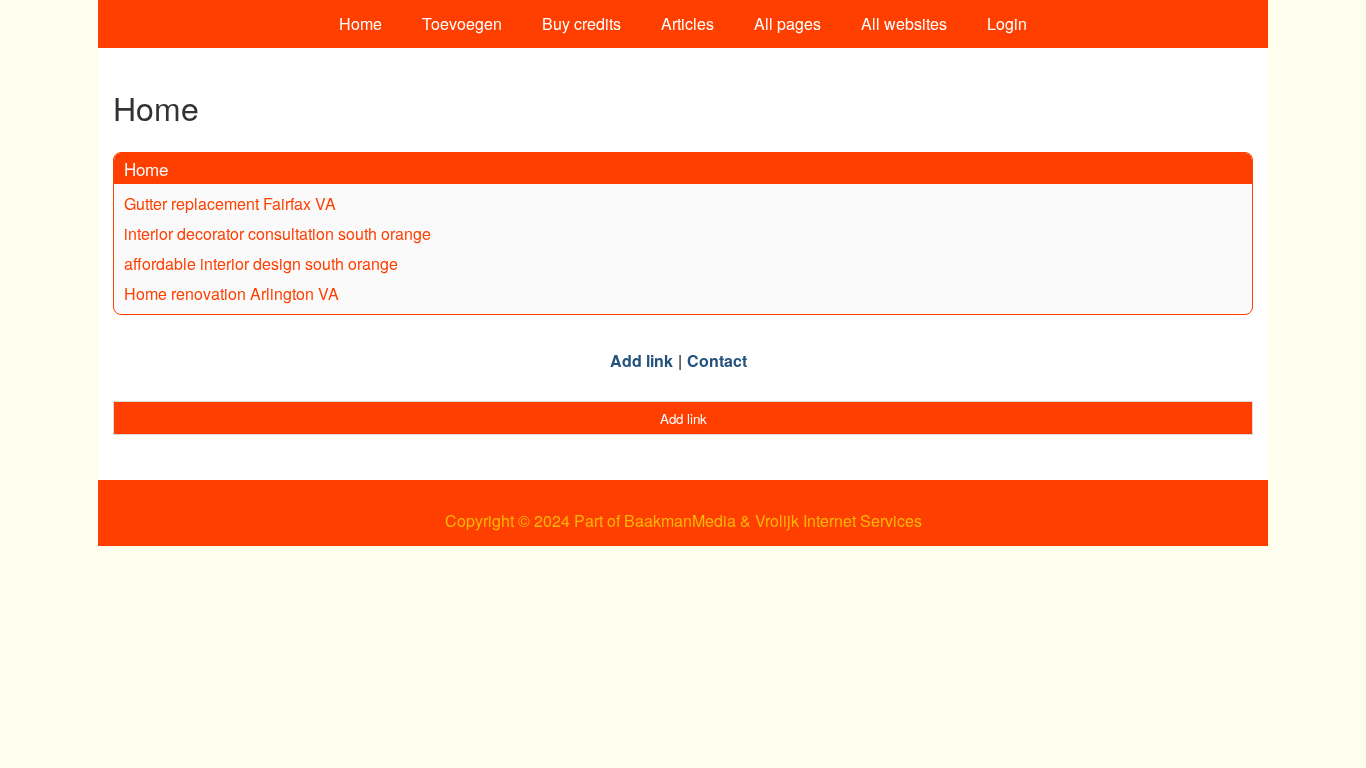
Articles (687, 23)
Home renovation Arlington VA (231, 293)
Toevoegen (462, 23)
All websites (904, 23)
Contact (717, 360)
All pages (787, 23)
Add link (641, 360)
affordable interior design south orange (261, 263)
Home (360, 23)
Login (1007, 23)
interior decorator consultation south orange (277, 233)
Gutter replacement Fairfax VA (230, 203)
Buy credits (581, 23)
